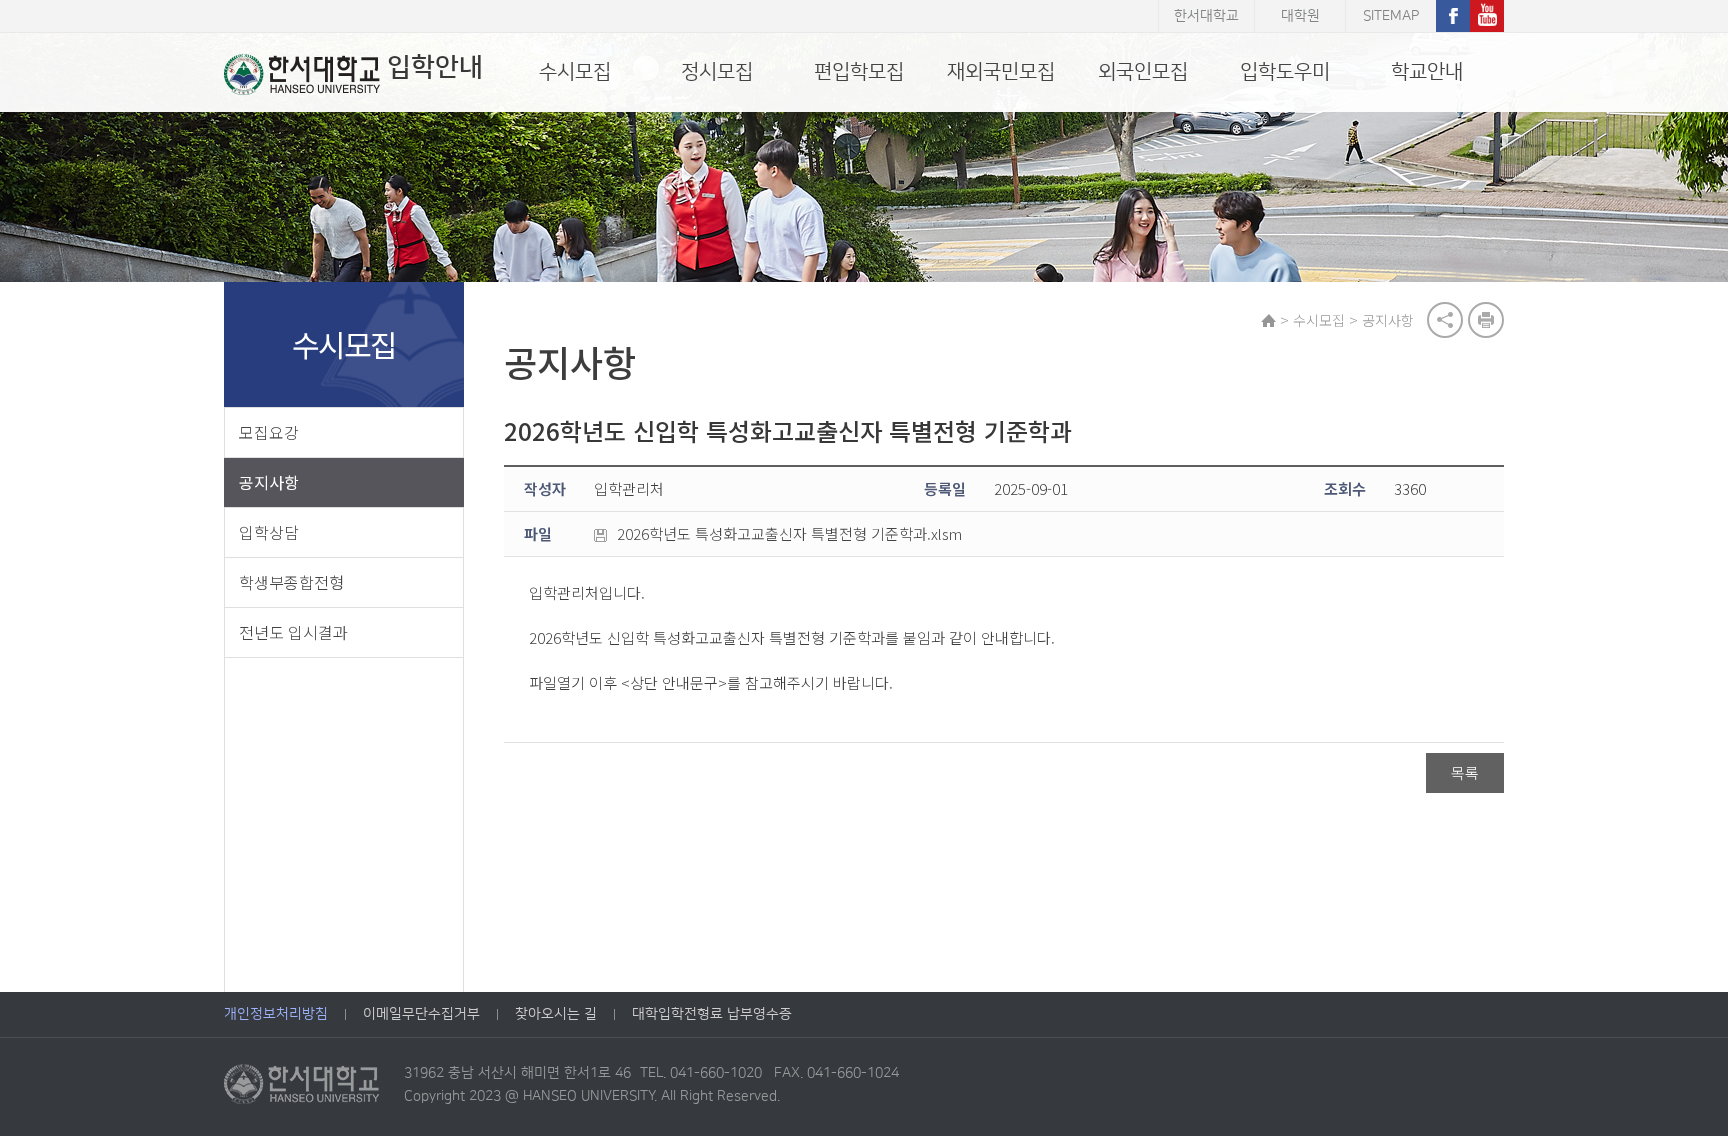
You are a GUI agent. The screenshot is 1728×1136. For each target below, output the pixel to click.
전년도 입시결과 (293, 632)
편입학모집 (859, 72)
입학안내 (435, 67)
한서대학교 (1206, 16)
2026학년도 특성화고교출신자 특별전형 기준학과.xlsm (789, 533)
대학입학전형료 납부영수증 (712, 1014)
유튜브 (1487, 16)
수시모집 (575, 72)
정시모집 (717, 72)
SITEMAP (1391, 16)
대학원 (1300, 16)
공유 (1445, 320)
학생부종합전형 (291, 582)
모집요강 (269, 432)
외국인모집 (1143, 72)
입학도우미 (1285, 72)
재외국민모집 (1001, 72)
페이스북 (1453, 16)
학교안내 (1427, 72)
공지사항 (269, 482)
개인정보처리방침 (276, 1014)
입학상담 (269, 532)
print (1486, 320)
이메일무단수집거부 (421, 1014)
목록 (1465, 772)
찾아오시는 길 (556, 1014)
